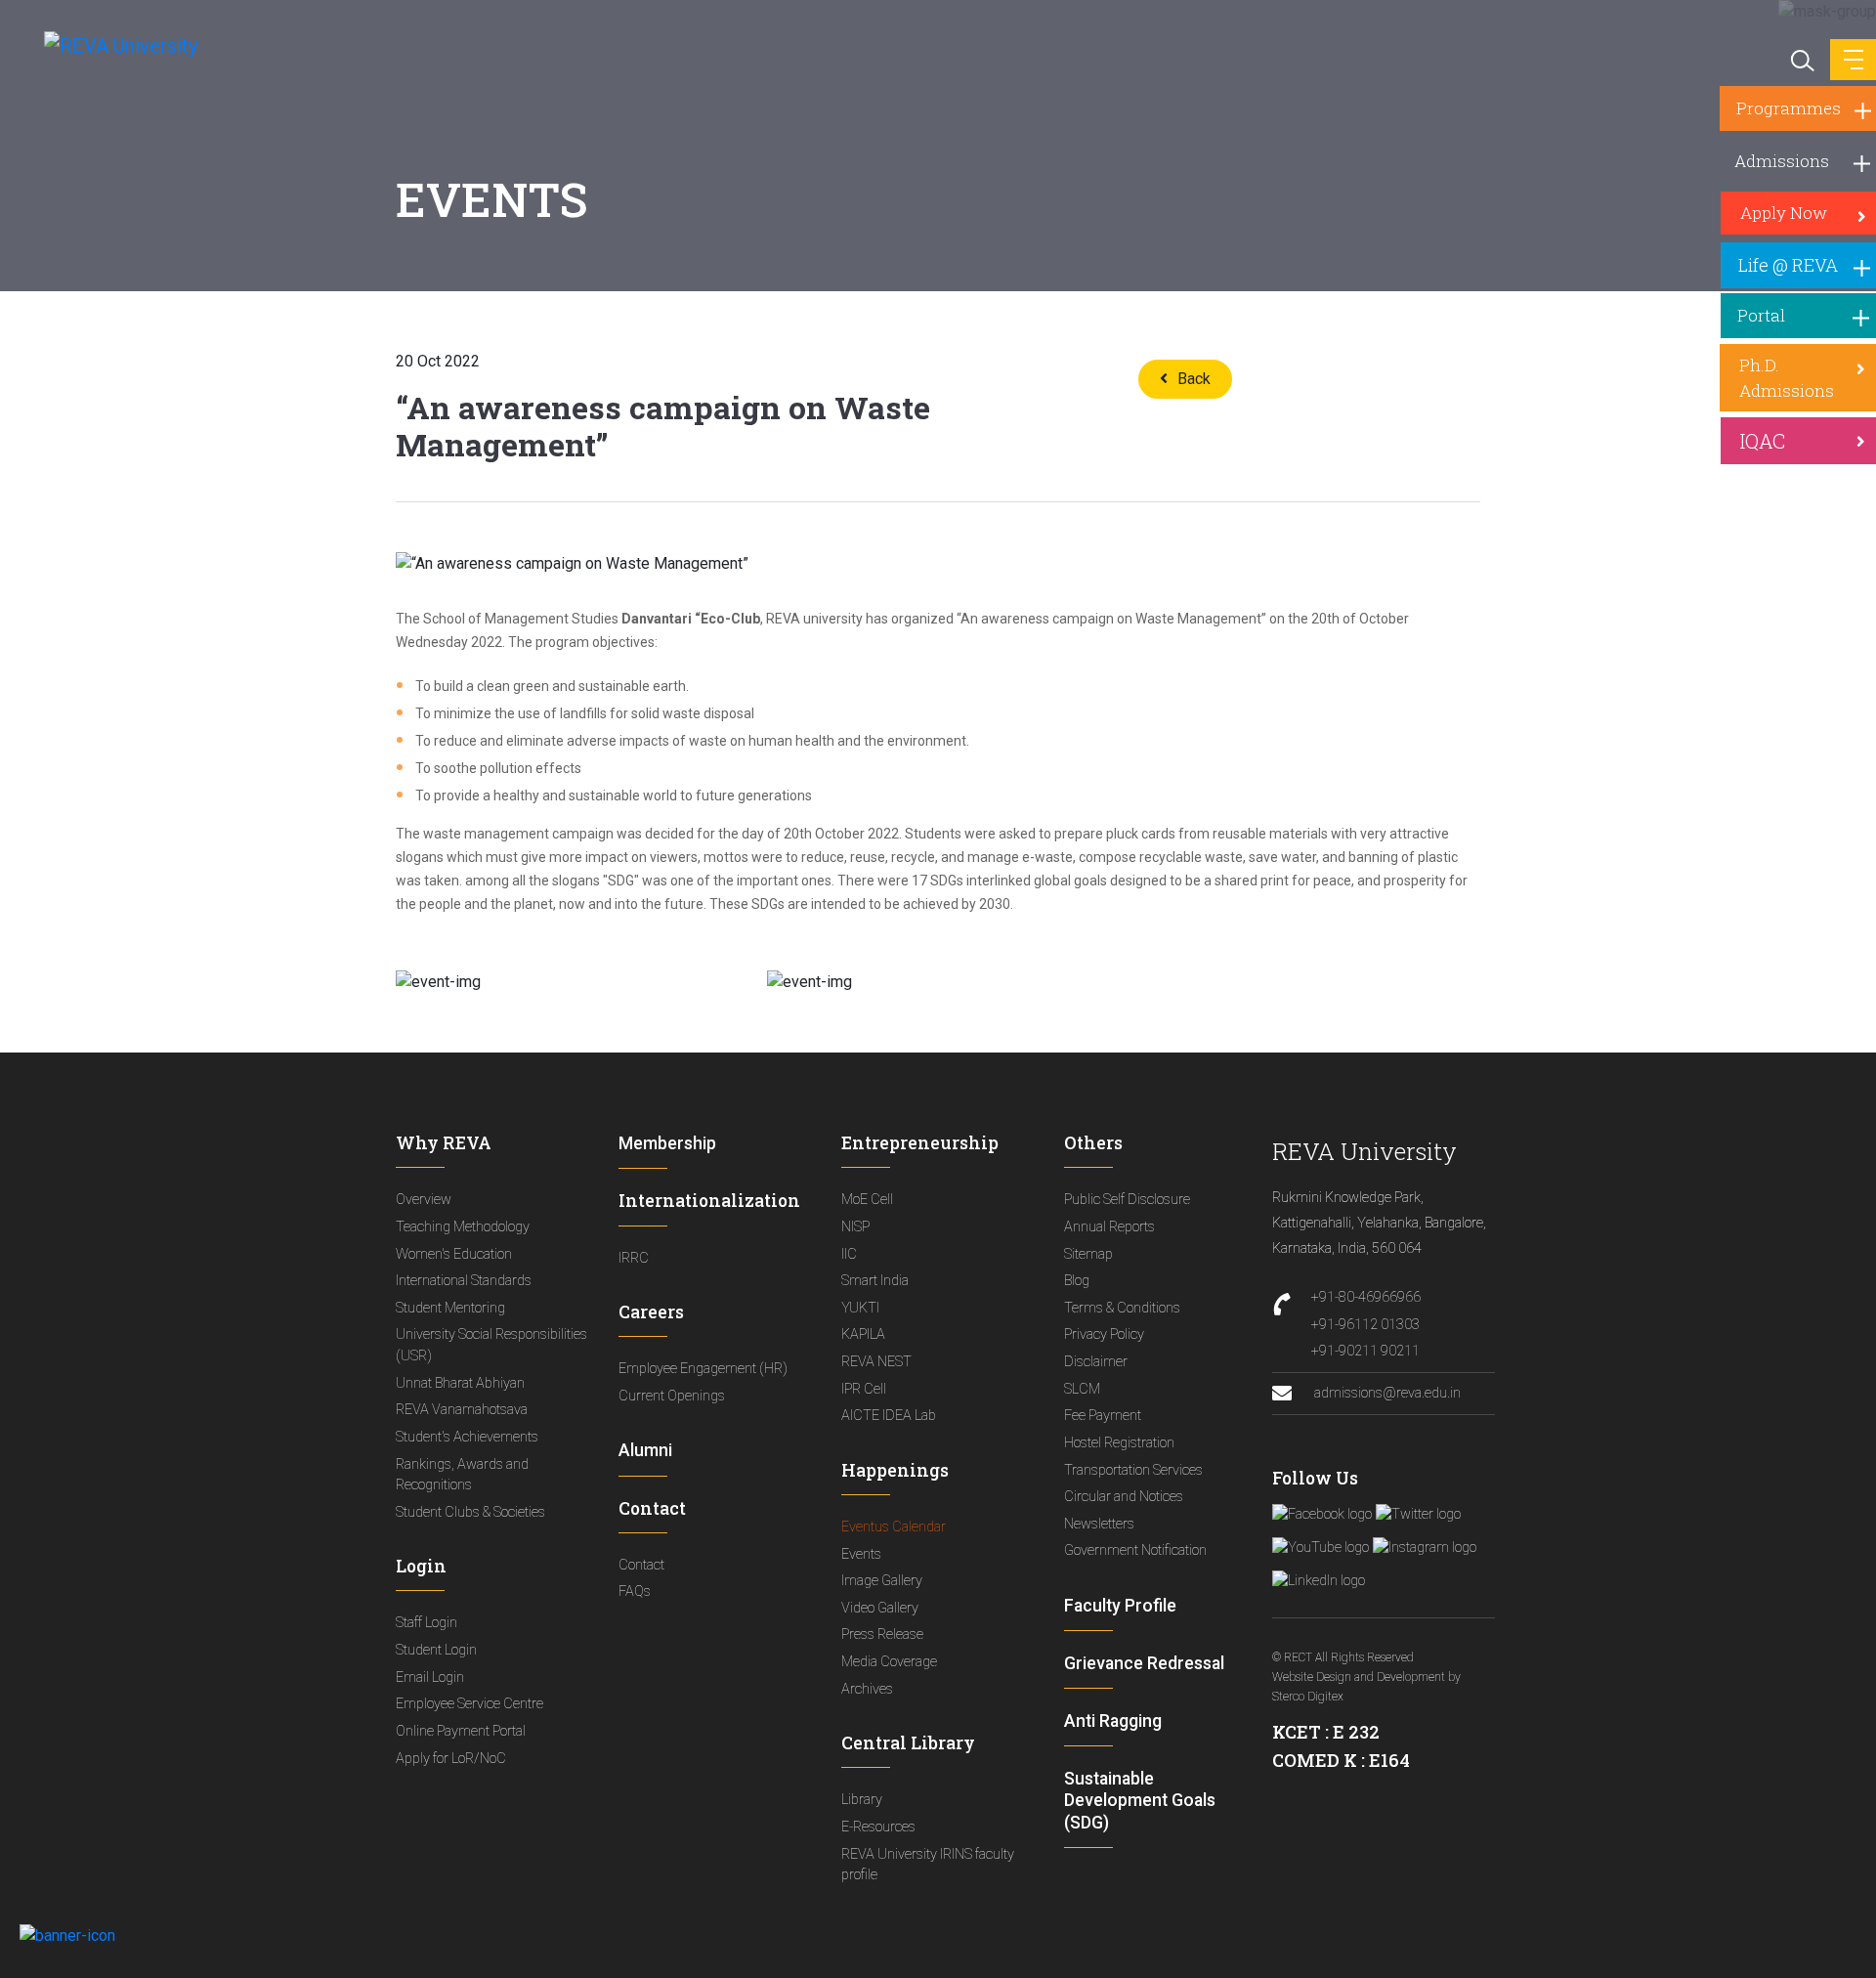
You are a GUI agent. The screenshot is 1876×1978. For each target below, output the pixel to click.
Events (861, 1554)
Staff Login (426, 1623)
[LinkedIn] (1319, 1581)
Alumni (645, 1450)
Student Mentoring (450, 1308)
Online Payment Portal (461, 1731)
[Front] (110, 45)
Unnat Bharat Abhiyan (460, 1383)
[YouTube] (1321, 1548)
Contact (641, 1565)
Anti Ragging (1113, 1721)
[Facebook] (1322, 1515)
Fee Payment (1103, 1416)
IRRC (634, 1258)
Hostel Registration (1119, 1443)
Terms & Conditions (1122, 1308)
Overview (424, 1200)
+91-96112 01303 (1365, 1325)
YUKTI (860, 1308)
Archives (867, 1689)
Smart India (875, 1281)
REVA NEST (876, 1362)
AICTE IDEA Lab (889, 1416)
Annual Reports (1109, 1227)
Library (862, 1800)
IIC (849, 1254)
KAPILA (863, 1334)
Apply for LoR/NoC (451, 1759)
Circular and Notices (1124, 1497)
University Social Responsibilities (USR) (491, 1345)
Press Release (882, 1634)
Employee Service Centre (469, 1704)
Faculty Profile (1120, 1606)
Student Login (436, 1650)
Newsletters (1099, 1524)
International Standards (464, 1281)
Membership (667, 1143)
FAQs (635, 1591)
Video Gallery (880, 1608)
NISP (855, 1227)
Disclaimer (1096, 1362)
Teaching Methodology (463, 1227)
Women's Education (454, 1254)
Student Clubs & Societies (470, 1512)
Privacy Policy (1104, 1334)
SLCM (1082, 1389)
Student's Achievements (467, 1437)
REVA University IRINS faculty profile (928, 1865)
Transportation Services (1133, 1470)
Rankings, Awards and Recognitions (462, 1475)
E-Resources (878, 1827)
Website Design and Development (1359, 1677)
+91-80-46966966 (1366, 1297)
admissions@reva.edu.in (1386, 1393)
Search (1801, 59)
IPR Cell (864, 1389)
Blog (1077, 1281)
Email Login (430, 1677)
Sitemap (1088, 1254)
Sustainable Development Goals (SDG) (1140, 1800)
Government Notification (1135, 1550)
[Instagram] (1425, 1548)
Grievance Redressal (1144, 1663)
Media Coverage (889, 1662)
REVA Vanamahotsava (462, 1410)
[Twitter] (1418, 1515)
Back (1194, 379)
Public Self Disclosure (1127, 1200)
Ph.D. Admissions (1787, 378)
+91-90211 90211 (1365, 1351)
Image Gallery (882, 1581)
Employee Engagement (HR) (703, 1369)
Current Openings (672, 1396)
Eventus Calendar (894, 1527)
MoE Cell (867, 1200)
